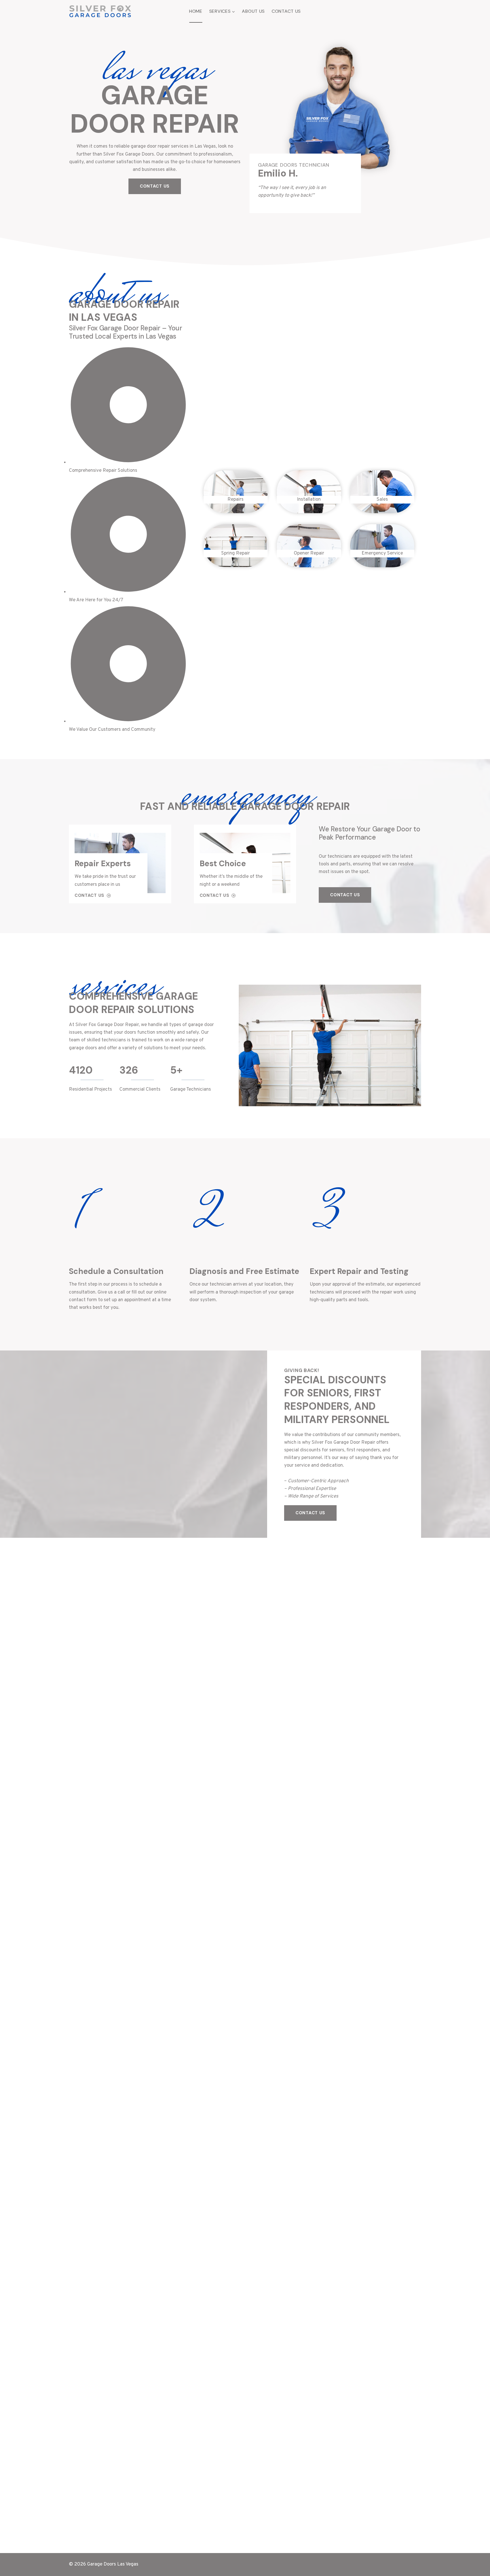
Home (196, 11)
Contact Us (286, 11)
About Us (253, 11)
